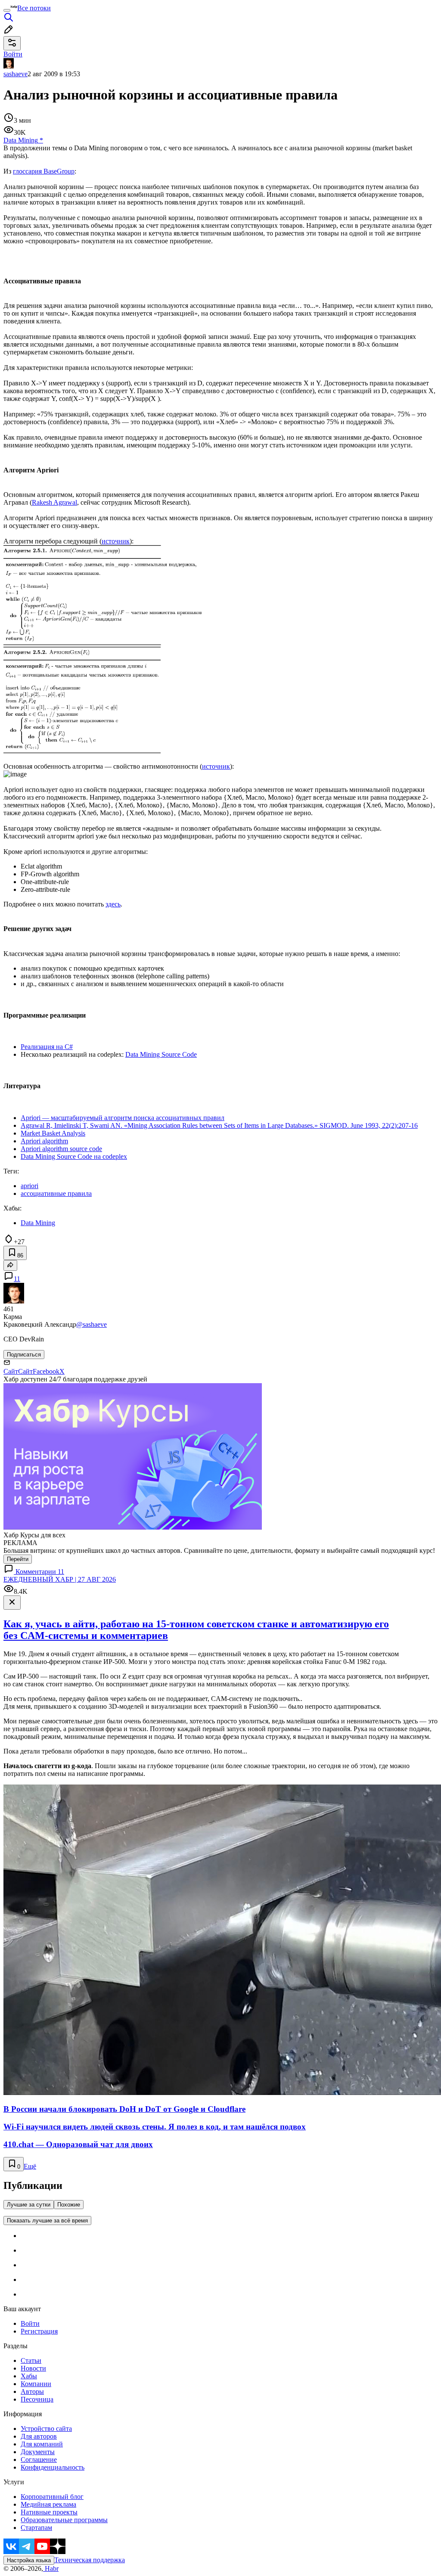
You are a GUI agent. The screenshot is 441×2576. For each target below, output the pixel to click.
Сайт (11, 1371)
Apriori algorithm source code (61, 1149)
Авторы (32, 2391)
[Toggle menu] (7, 10)
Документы (38, 2452)
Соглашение (39, 2460)
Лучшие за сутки (29, 2205)
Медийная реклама (48, 2504)
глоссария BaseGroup (44, 171)
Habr (51, 2568)
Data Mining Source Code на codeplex (74, 1156)
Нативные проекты (49, 2512)
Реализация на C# (47, 1047)
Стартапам (36, 2528)
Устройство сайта (46, 2429)
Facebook (46, 1371)
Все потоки (34, 8)
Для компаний (42, 2444)
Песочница (37, 2399)
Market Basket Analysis (53, 1133)
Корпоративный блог (52, 2497)
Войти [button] (13, 54)
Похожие (69, 2205)
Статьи (31, 2360)
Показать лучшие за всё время (47, 2221)
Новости (33, 2368)
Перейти (18, 1559)
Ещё (30, 2166)
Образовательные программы (64, 2520)
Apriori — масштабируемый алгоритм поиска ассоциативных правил (123, 1118)
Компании (36, 2384)
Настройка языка (29, 2560)
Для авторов (39, 2436)
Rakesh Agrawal (54, 502)
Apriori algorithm (44, 1141)
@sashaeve (92, 1324)
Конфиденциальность (53, 2467)
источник (116, 541)
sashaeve (16, 74)
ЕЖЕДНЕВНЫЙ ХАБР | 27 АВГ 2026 (60, 1579)
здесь (113, 904)
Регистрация (39, 2331)
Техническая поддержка (90, 2560)
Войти (30, 2323)
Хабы (29, 2376)
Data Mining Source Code (161, 1054)
